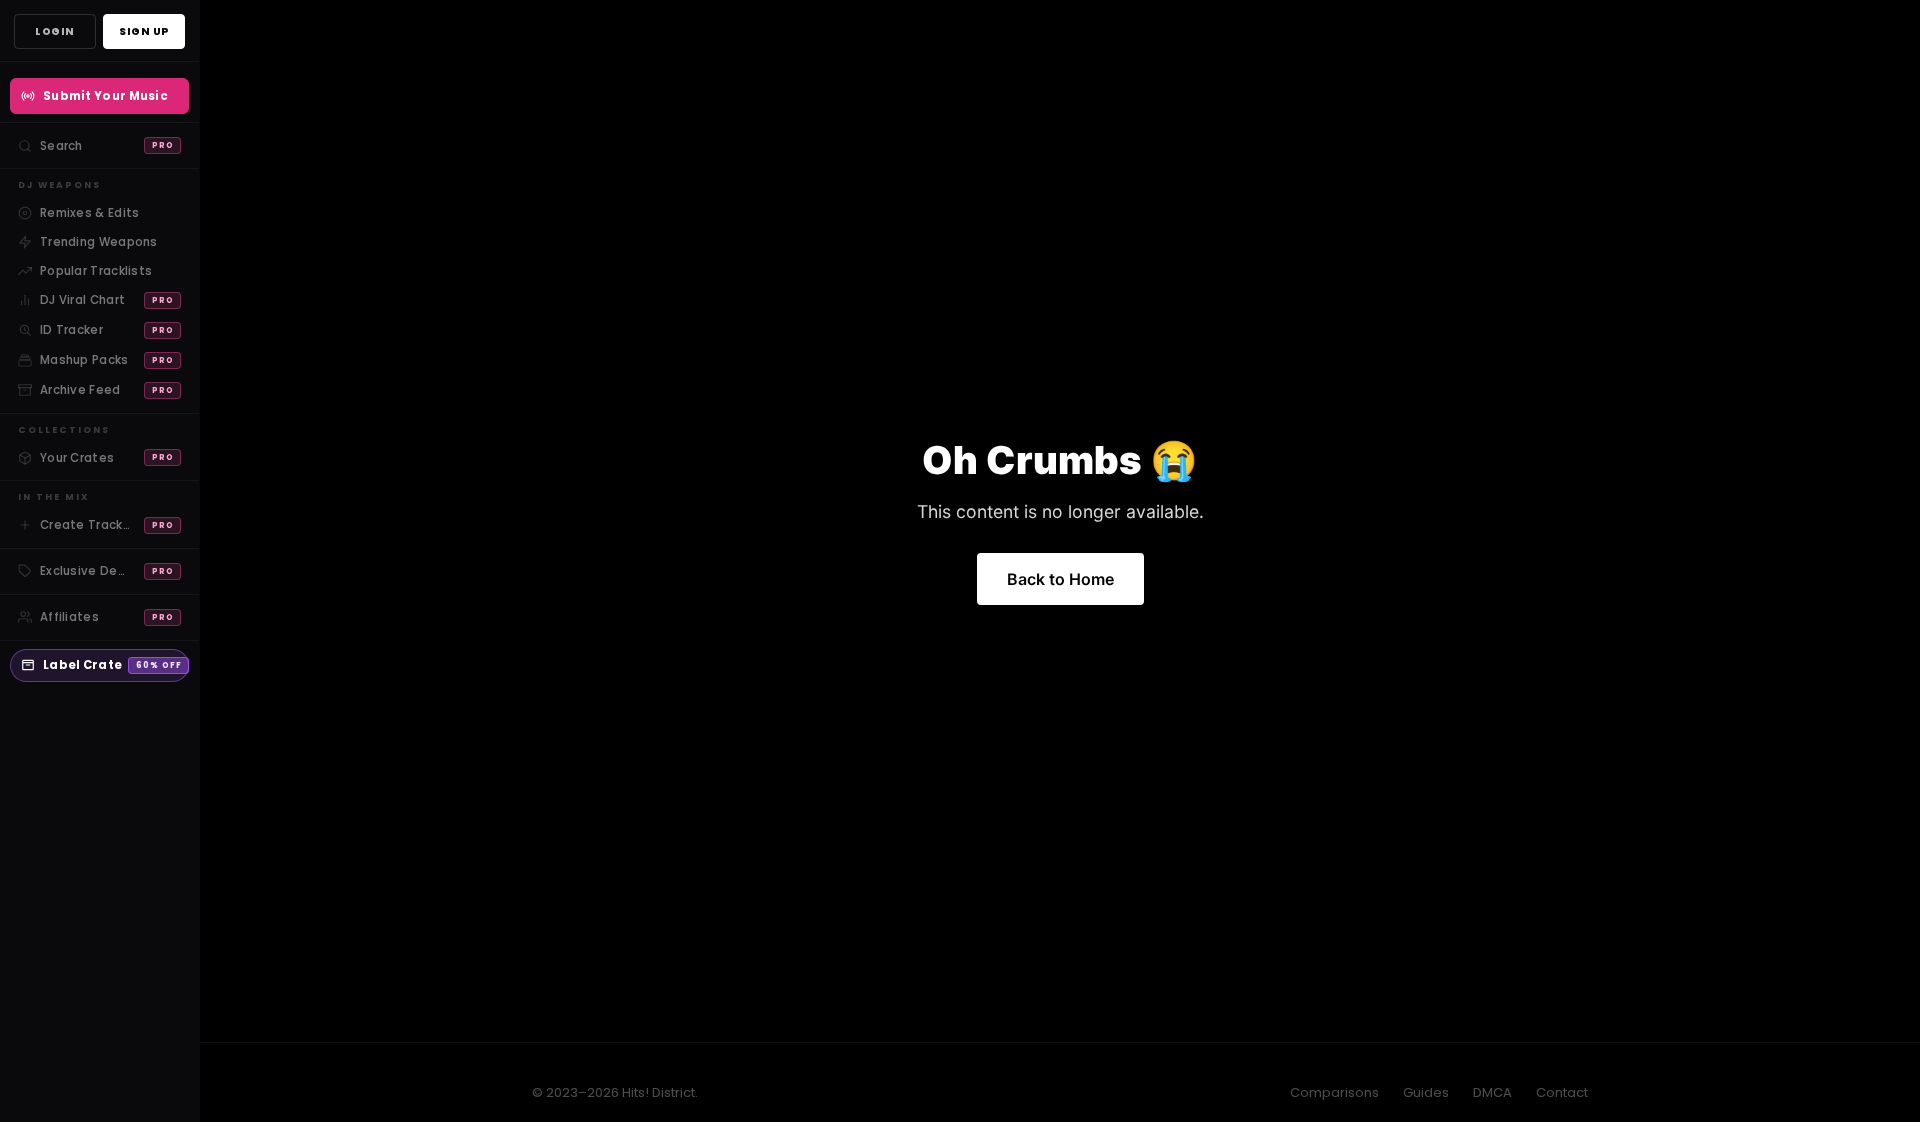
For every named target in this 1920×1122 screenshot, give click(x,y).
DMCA (1492, 1092)
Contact (1562, 1092)
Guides (1426, 1092)
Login (55, 31)
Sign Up (144, 31)
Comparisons (1334, 1092)
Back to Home (1060, 579)
